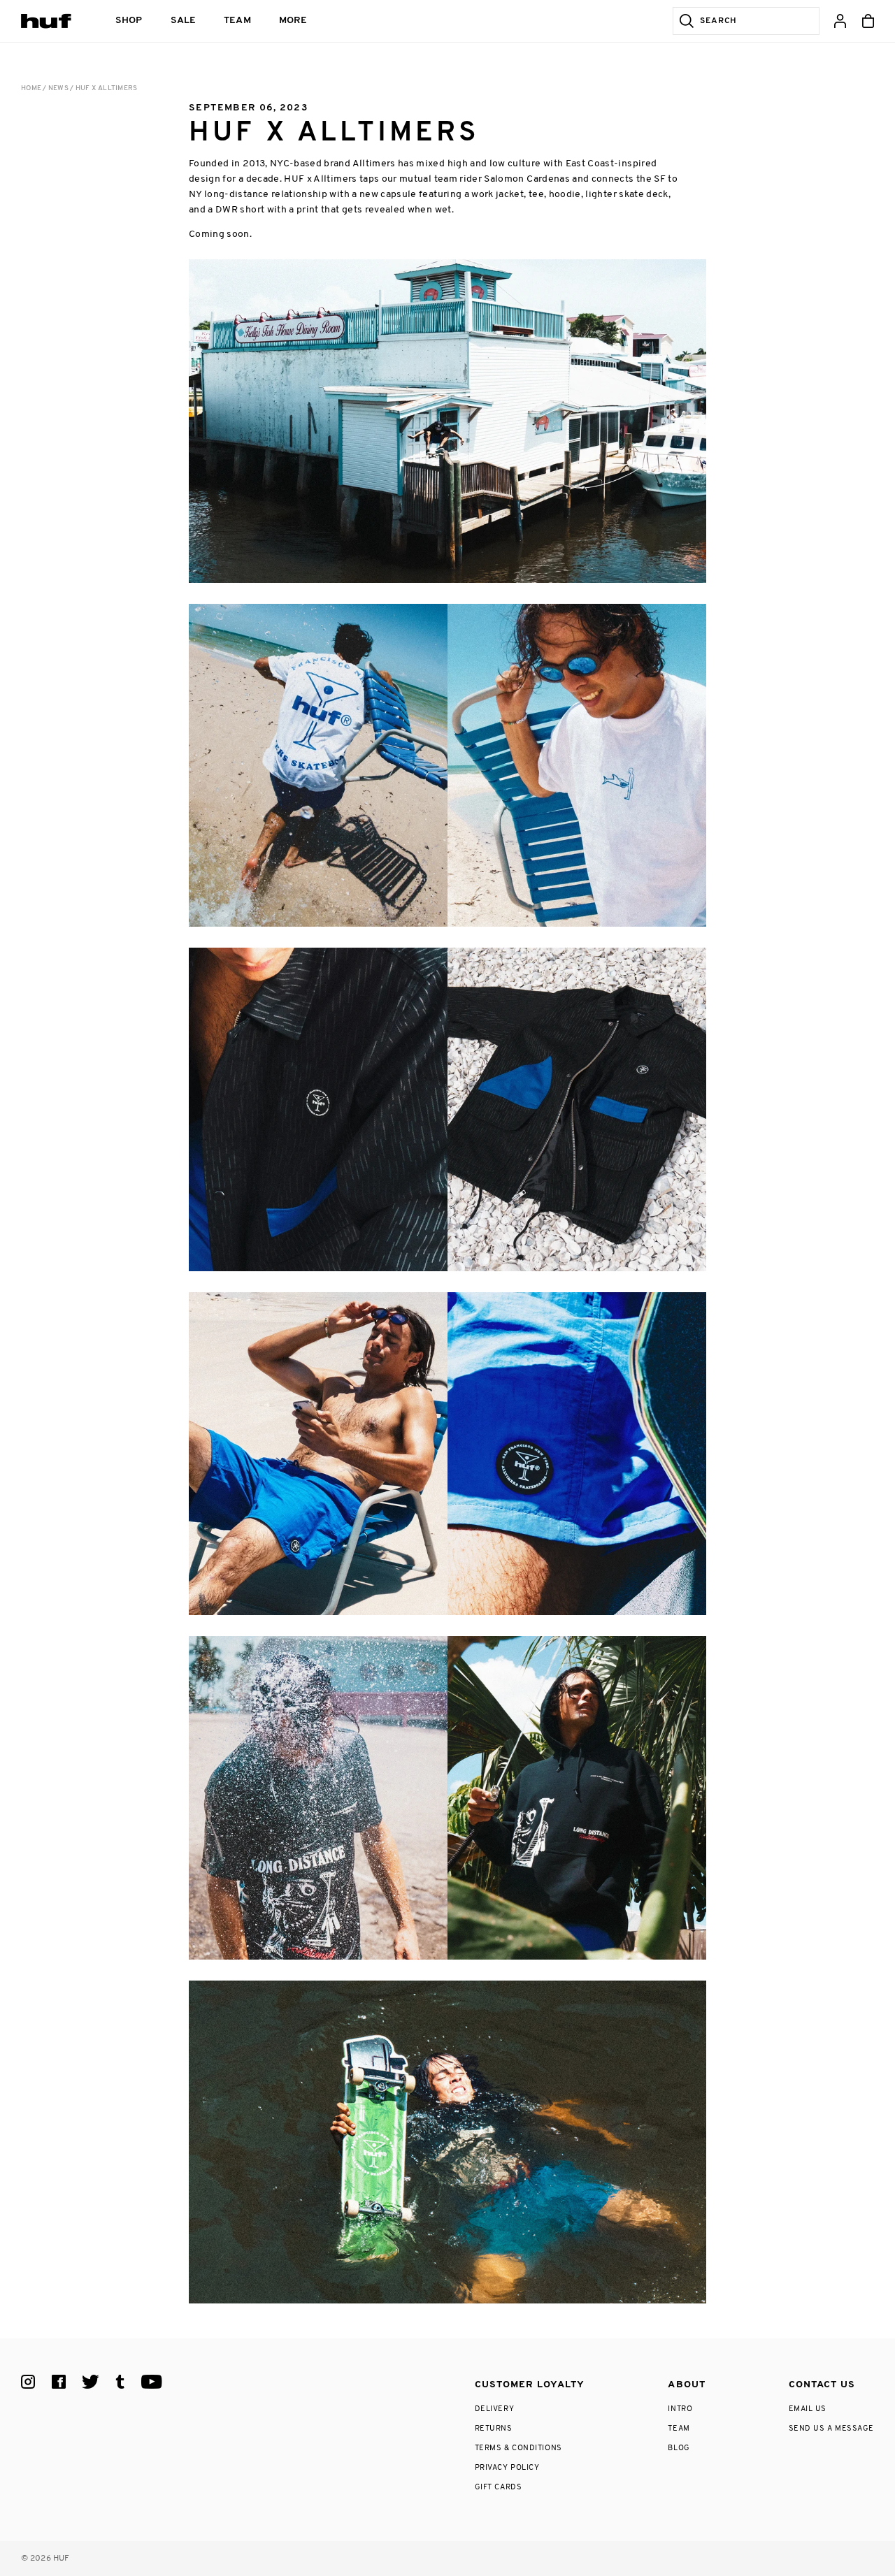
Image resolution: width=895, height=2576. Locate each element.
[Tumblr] (120, 2382)
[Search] (684, 21)
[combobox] (757, 21)
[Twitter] (91, 2382)
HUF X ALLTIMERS (107, 88)
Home (31, 88)
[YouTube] (152, 2382)
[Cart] (868, 21)
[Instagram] (28, 2382)
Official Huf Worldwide (52, 21)
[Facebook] (59, 2382)
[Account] (840, 21)
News (58, 88)
